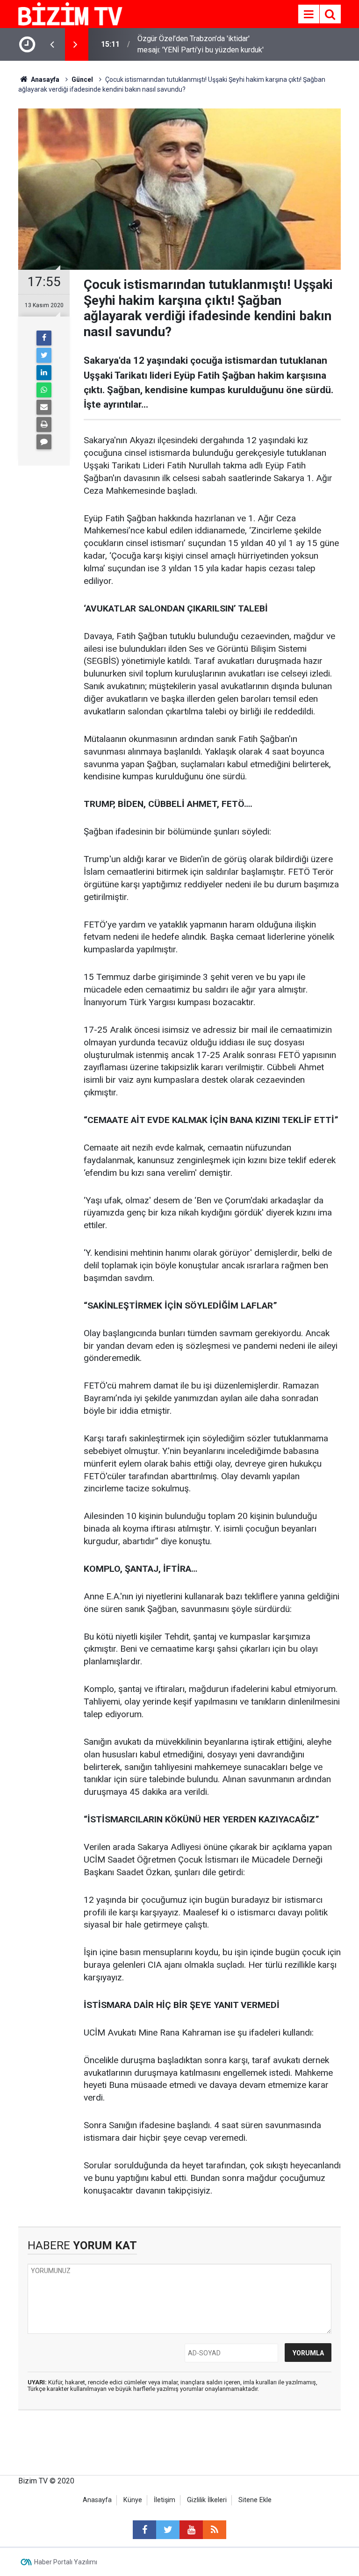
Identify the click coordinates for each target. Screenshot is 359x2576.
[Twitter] (44, 355)
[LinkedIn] (44, 373)
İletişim (165, 2500)
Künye (133, 2500)
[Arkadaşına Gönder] (44, 407)
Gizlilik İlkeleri (207, 2500)
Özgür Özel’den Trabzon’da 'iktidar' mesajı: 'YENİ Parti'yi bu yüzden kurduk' (201, 44)
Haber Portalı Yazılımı (66, 2562)
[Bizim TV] (70, 13)
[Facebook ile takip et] (144, 2530)
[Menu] (309, 14)
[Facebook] (44, 338)
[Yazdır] (44, 425)
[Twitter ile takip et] (168, 2530)
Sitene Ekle (255, 2500)
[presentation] (52, 44)
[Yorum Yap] (44, 442)
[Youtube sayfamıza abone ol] (191, 2530)
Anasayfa (97, 2500)
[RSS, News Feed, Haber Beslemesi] (215, 2530)
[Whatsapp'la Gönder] (44, 390)
